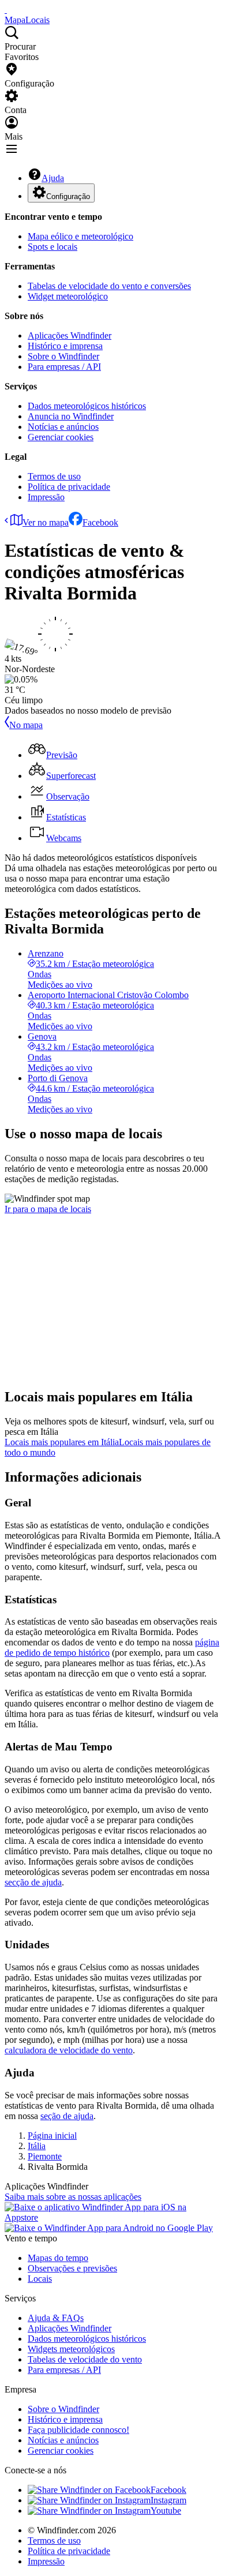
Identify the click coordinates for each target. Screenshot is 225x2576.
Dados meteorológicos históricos (87, 406)
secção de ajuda (33, 1882)
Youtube (166, 2511)
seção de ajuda (67, 2116)
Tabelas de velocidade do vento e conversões (109, 286)
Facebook (100, 522)
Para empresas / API (64, 367)
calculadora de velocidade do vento (69, 2050)
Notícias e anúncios (63, 427)
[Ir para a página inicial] (6, 10)
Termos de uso (54, 476)
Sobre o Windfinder (63, 356)
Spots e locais (52, 247)
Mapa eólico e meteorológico (80, 236)
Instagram (168, 2500)
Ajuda (53, 178)
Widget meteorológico (68, 296)
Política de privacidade (69, 487)
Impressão (46, 497)
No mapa (26, 725)
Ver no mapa (46, 522)
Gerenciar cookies (61, 437)
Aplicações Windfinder (70, 335)
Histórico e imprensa (65, 346)
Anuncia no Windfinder (71, 416)
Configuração (68, 196)
